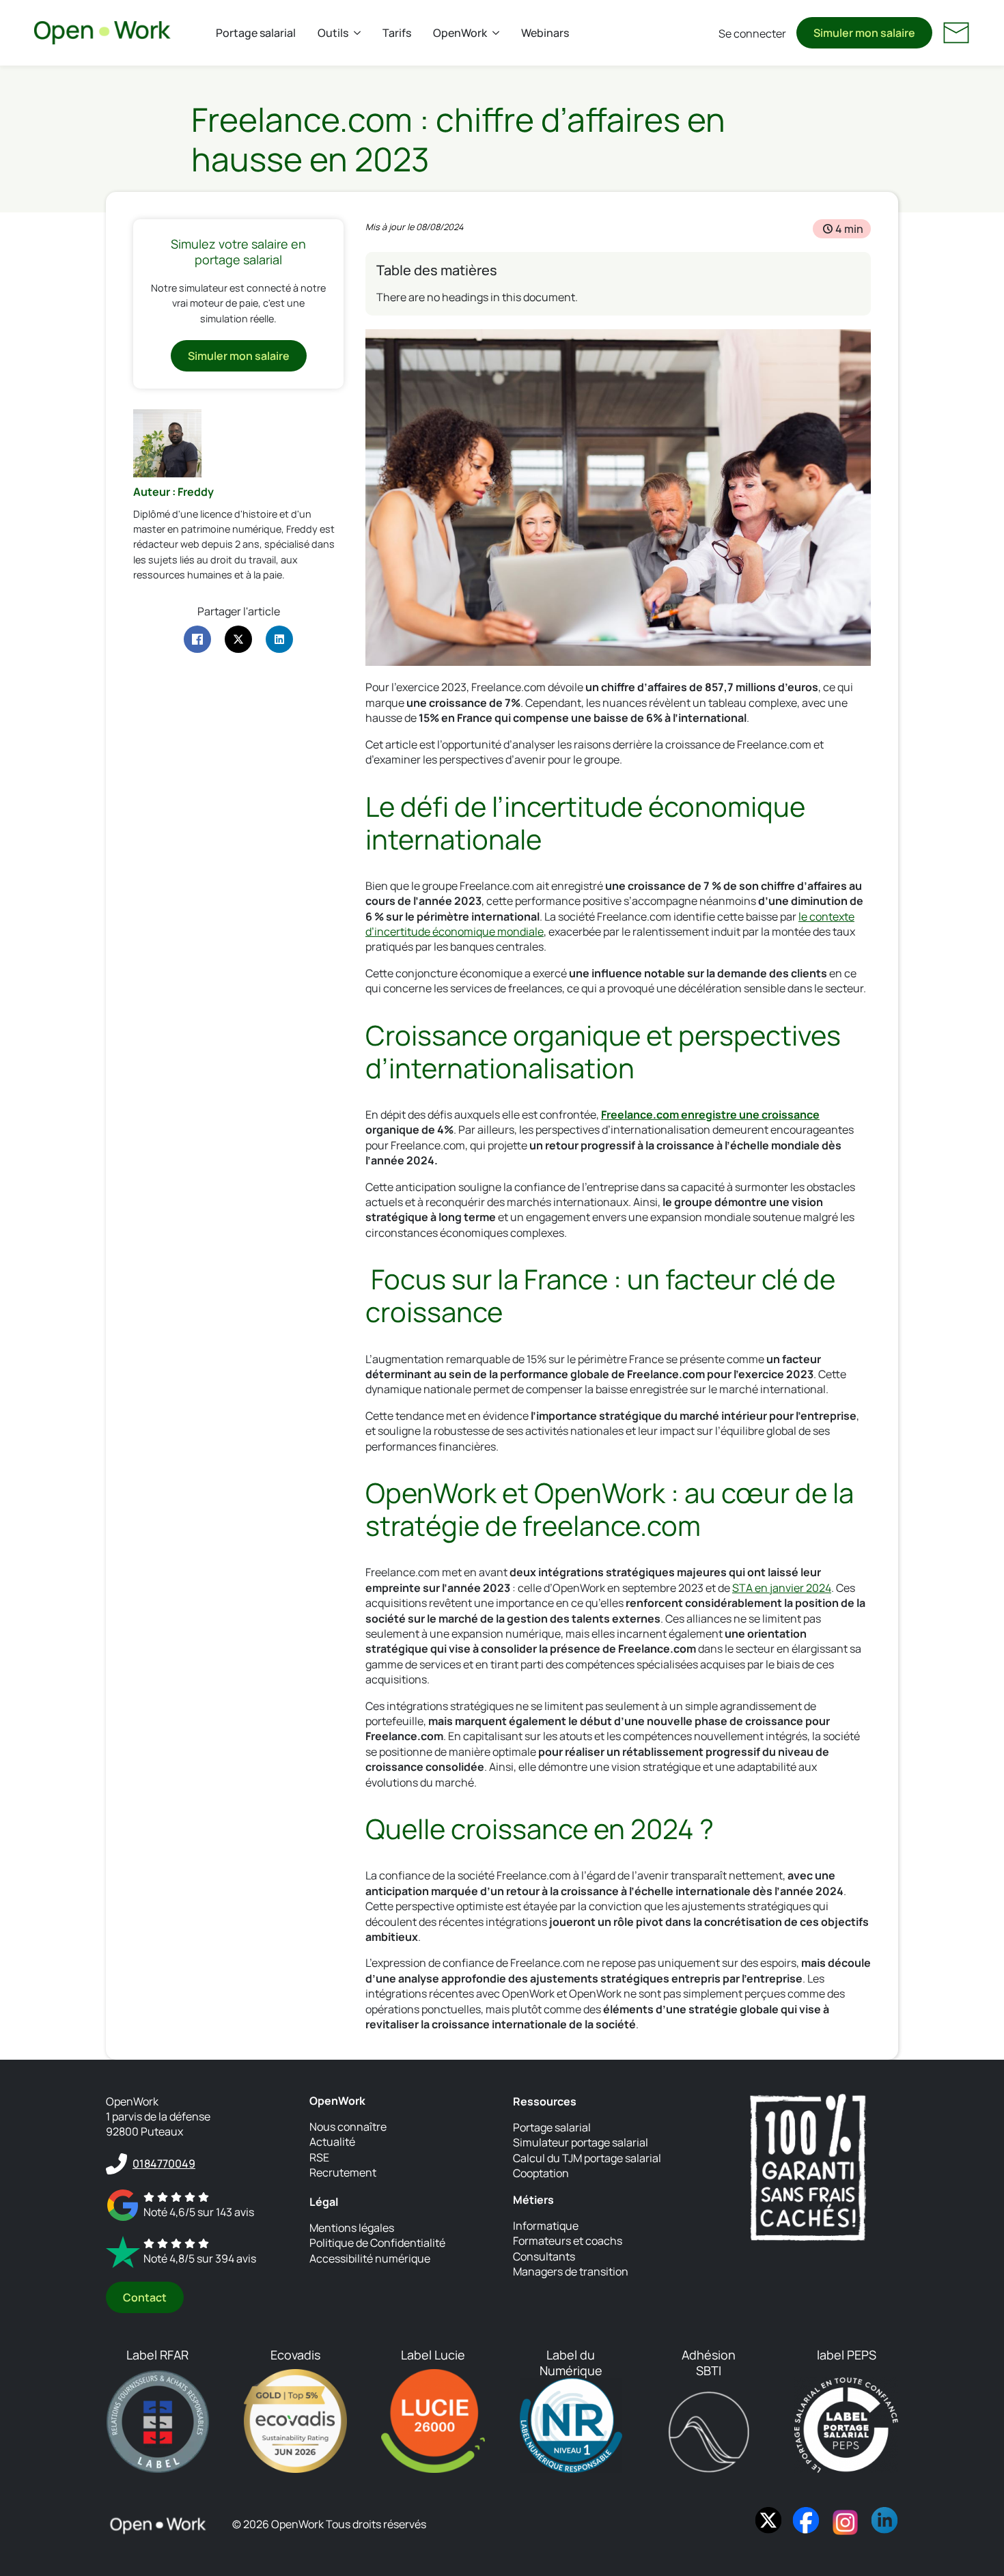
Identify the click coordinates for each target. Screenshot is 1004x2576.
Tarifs (397, 33)
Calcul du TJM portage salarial (587, 2158)
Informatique (546, 2226)
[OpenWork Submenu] (499, 33)
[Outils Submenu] (360, 33)
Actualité (332, 2142)
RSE (319, 2157)
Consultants (544, 2256)
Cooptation (541, 2173)
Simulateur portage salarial (581, 2142)
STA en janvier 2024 (782, 1588)
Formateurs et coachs (568, 2241)
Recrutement (343, 2172)
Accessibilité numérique (370, 2258)
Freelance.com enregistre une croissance (710, 1115)
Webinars (545, 33)
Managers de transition (571, 2271)
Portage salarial (256, 33)
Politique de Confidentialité (377, 2243)
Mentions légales (352, 2228)
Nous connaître (348, 2127)
